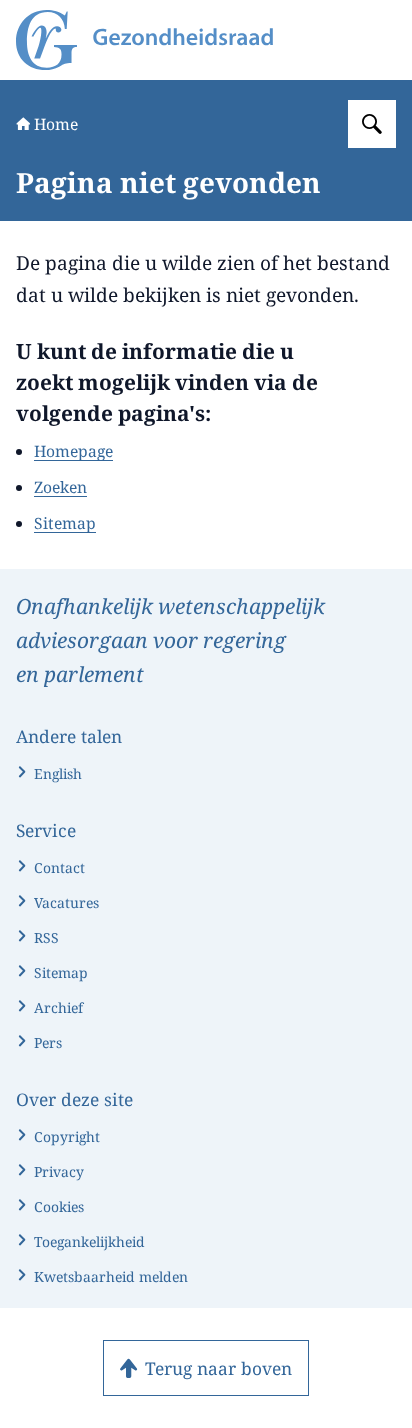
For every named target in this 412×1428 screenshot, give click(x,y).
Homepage (73, 451)
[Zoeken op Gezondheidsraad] (372, 124)
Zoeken (60, 487)
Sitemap (65, 523)
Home (56, 124)
